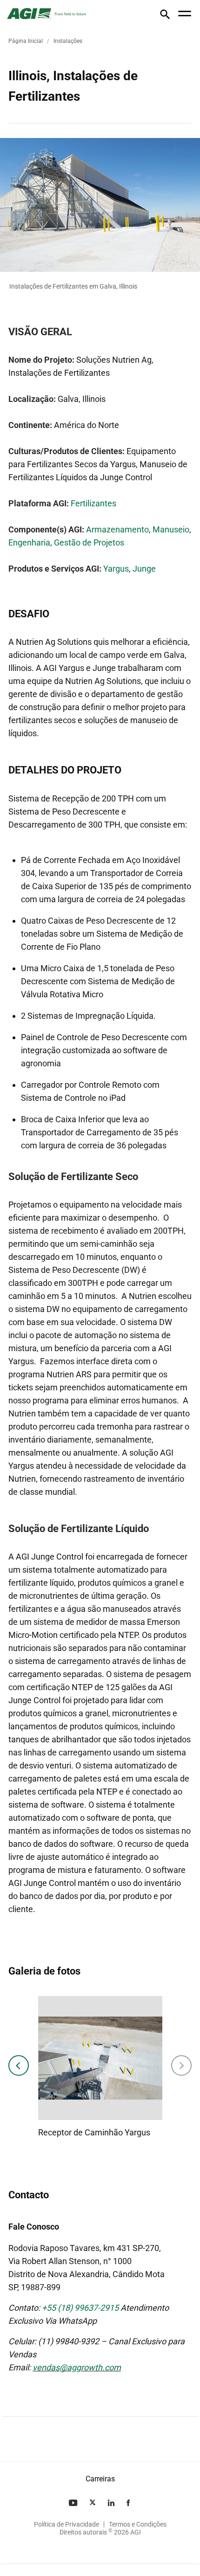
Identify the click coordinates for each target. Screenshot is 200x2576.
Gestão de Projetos (89, 542)
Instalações (68, 41)
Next (181, 2065)
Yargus (116, 569)
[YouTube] (74, 2503)
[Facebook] (129, 2503)
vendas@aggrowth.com (77, 2367)
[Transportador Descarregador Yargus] (81, 2058)
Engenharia (29, 542)
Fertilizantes (93, 503)
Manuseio (171, 529)
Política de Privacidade (67, 2524)
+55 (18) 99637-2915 (80, 2308)
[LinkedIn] (112, 2503)
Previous (19, 2065)
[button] (165, 16)
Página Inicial (26, 41)
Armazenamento (117, 529)
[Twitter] (93, 2503)
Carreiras (100, 2479)
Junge (144, 569)
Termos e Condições (138, 2524)
